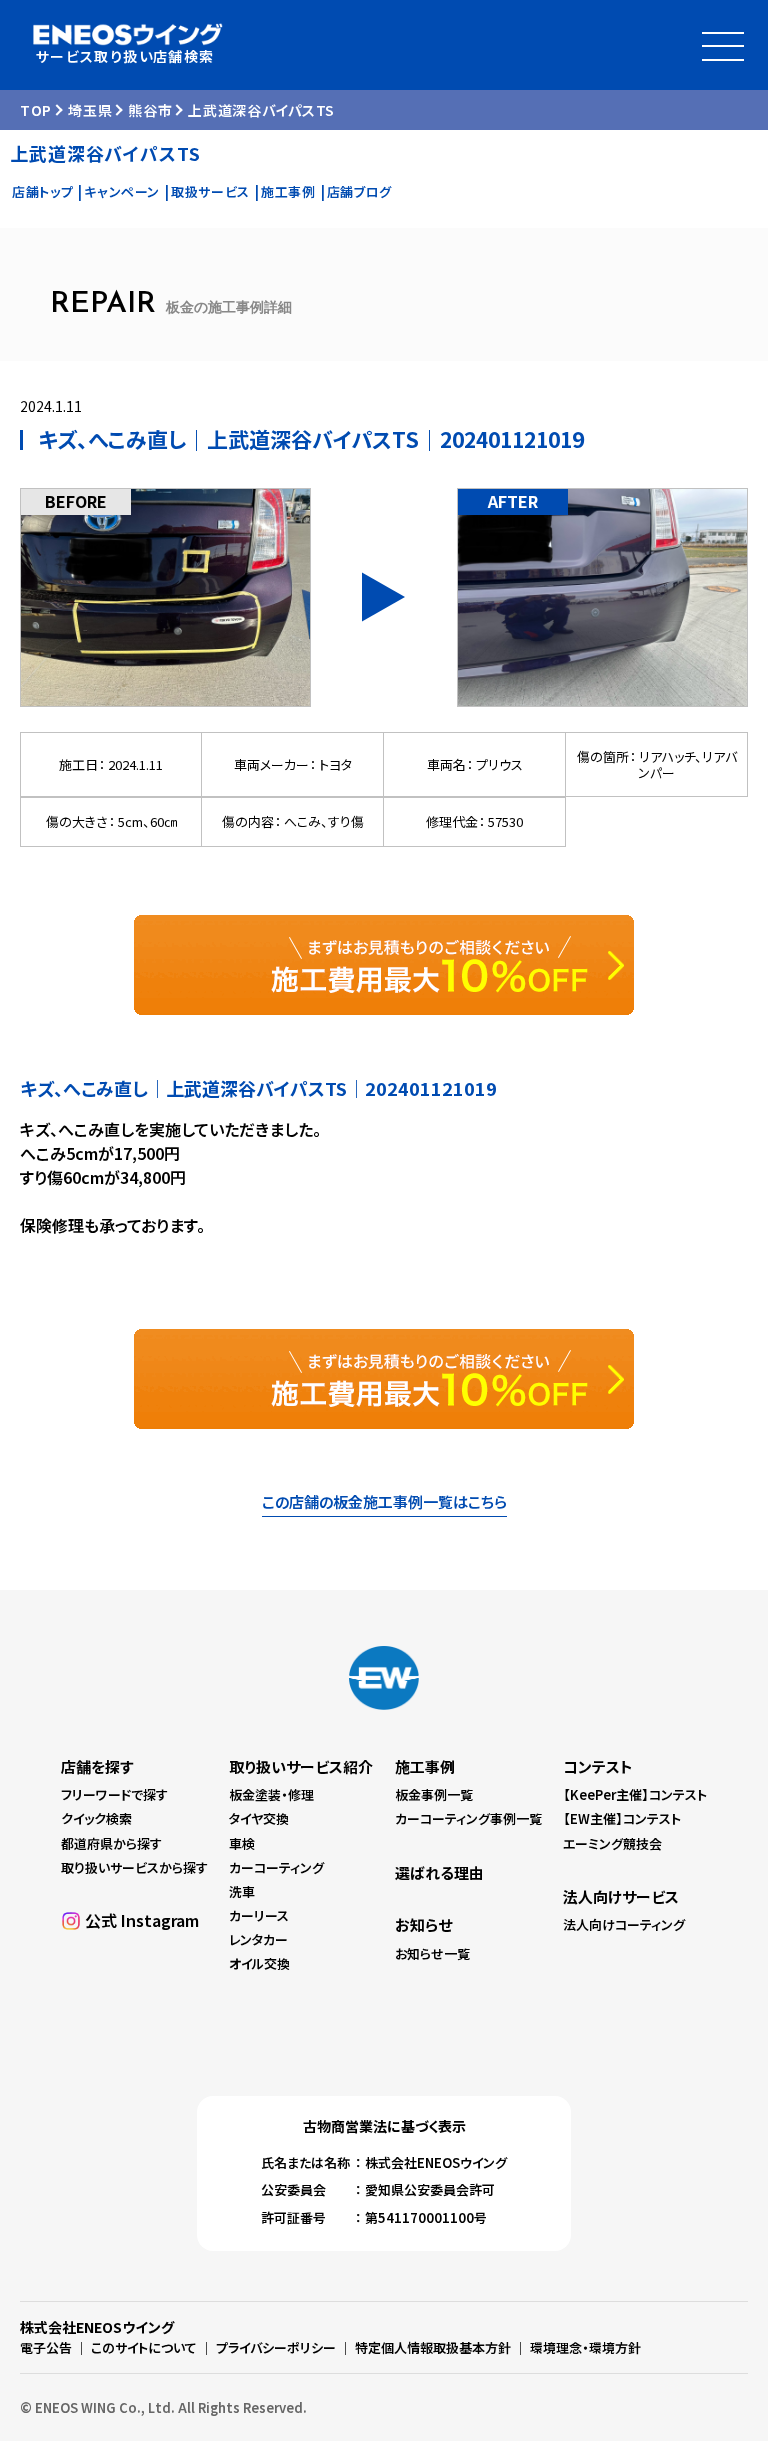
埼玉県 (90, 110)
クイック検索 (96, 1818)
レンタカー (258, 1939)
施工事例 (288, 191)
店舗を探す (97, 1766)
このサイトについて (144, 2347)
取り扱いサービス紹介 (301, 1766)
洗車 (242, 1891)
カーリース (259, 1915)
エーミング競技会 (612, 1843)
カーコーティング (276, 1867)
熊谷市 (150, 110)
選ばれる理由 (439, 1872)
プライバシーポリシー (276, 2347)
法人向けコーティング (624, 1924)
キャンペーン (122, 191)
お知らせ (423, 1924)
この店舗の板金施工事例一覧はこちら (384, 1501)
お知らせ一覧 (432, 1953)
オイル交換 (259, 1963)
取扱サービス (210, 191)
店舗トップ (42, 191)
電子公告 (46, 2347)
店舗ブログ (359, 191)
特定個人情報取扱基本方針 (433, 2347)
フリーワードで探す (114, 1794)
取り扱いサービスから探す (134, 1867)
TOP (36, 110)
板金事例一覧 (434, 1794)
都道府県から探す (111, 1843)
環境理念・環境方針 (585, 2347)
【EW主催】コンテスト (622, 1818)
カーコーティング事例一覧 (468, 1818)
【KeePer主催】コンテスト (635, 1794)
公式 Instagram (142, 1920)
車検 (242, 1843)
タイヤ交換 (259, 1818)
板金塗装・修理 (271, 1794)
